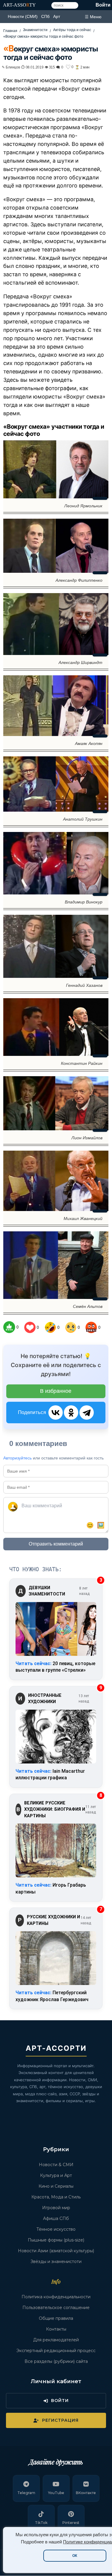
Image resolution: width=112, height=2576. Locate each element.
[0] (9, 1327)
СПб (45, 16)
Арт (57, 16)
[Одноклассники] (71, 1413)
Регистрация (60, 2420)
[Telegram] (87, 1413)
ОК (75, 2556)
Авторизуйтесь (17, 1458)
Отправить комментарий (56, 1544)
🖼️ (101, 1525)
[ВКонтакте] (56, 1413)
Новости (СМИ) (23, 16)
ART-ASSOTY (19, 5)
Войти (103, 5)
